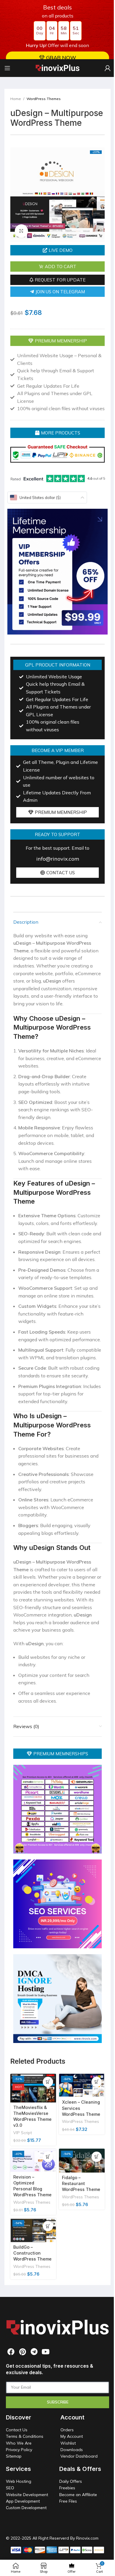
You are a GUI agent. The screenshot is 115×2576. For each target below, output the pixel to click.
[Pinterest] (20, 2407)
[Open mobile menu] (7, 68)
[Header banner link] (55, 30)
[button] (55, 256)
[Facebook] (9, 2407)
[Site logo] (55, 67)
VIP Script (23, 2177)
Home (16, 99)
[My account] (103, 68)
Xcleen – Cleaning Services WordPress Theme (71, 2159)
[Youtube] (43, 2407)
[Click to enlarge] (21, 237)
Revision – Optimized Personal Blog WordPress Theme (28, 2233)
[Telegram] (32, 2407)
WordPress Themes (44, 99)
